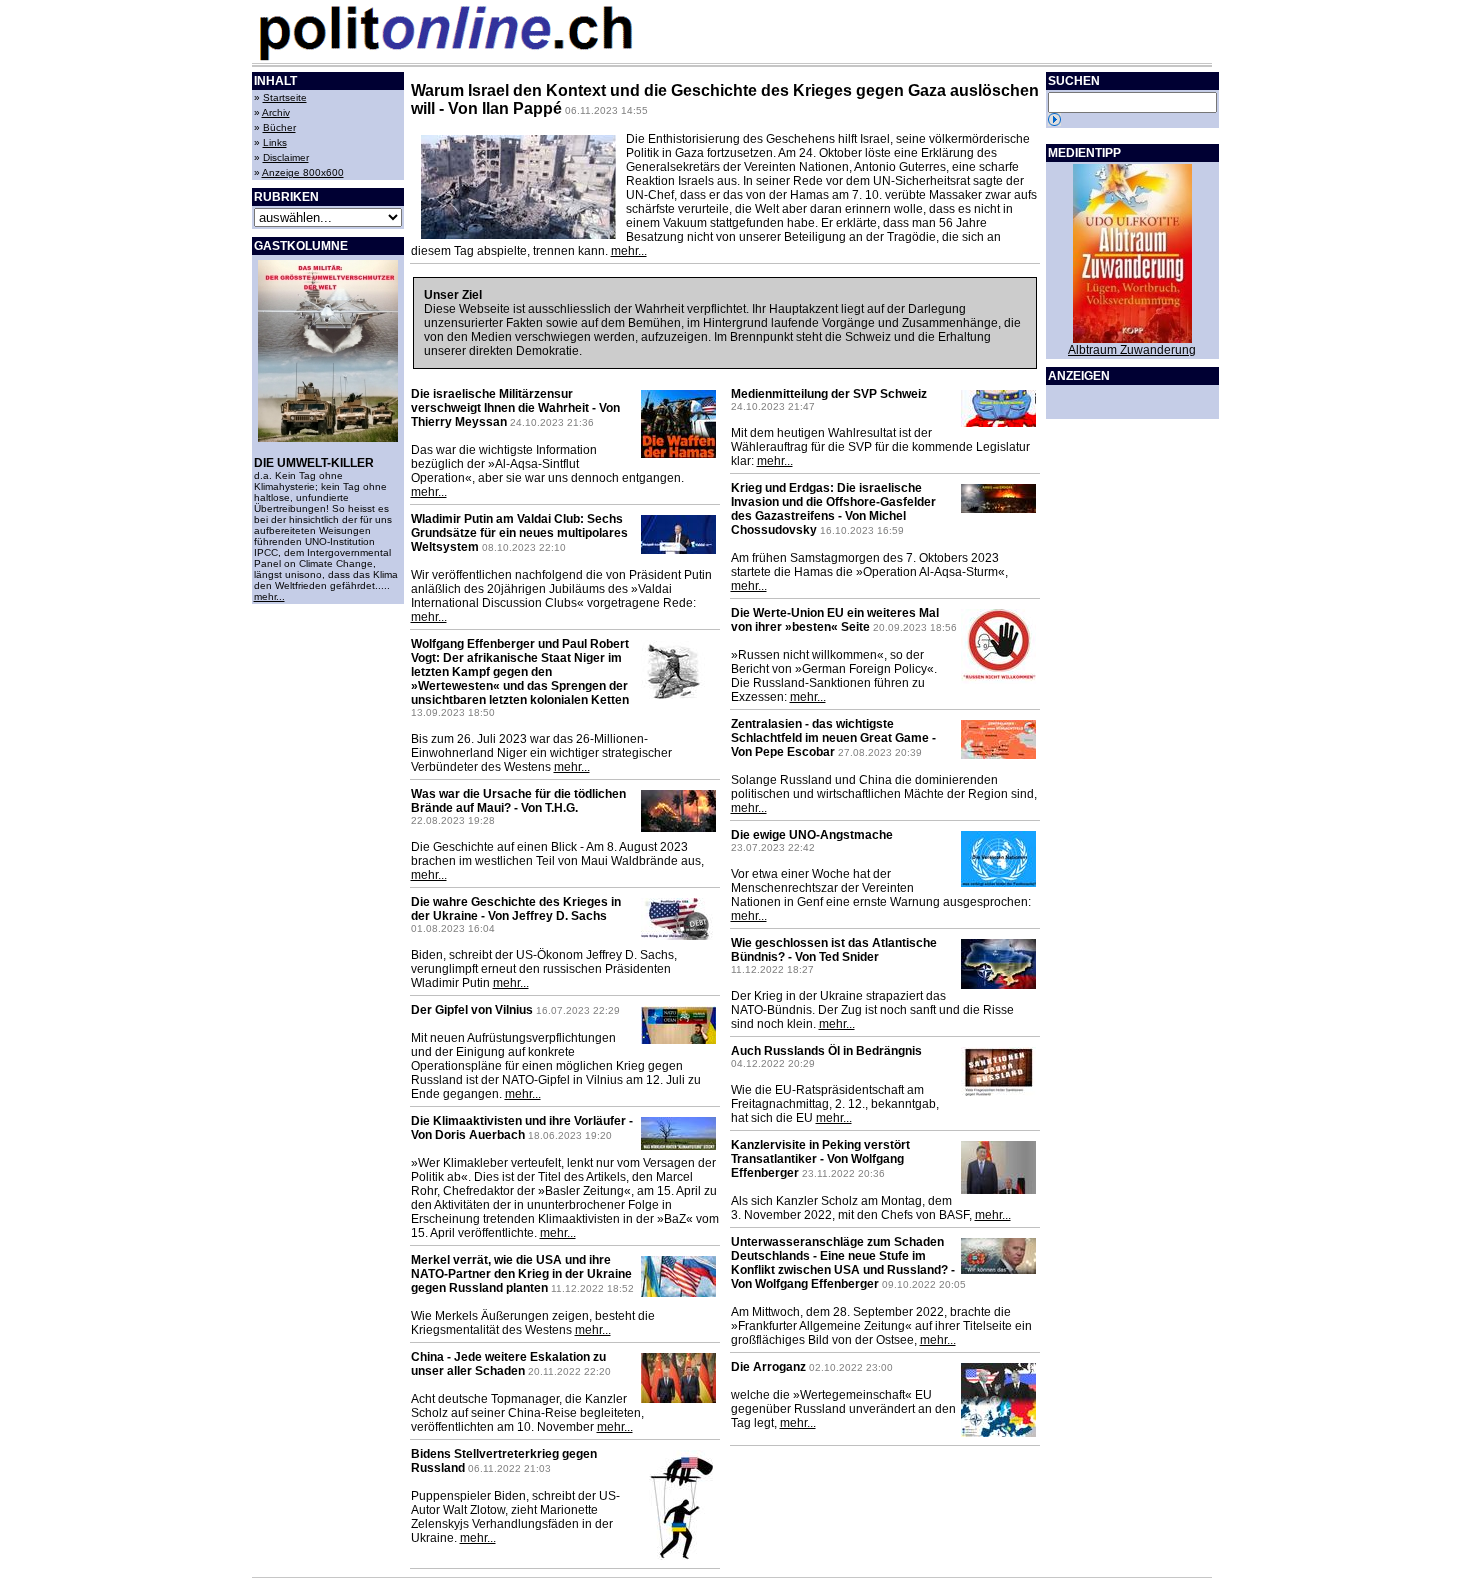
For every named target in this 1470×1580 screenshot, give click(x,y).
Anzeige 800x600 (303, 172)
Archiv (276, 112)
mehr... (269, 596)
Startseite (285, 97)
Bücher (279, 127)
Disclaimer (286, 157)
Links (275, 142)
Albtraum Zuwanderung (1132, 350)
